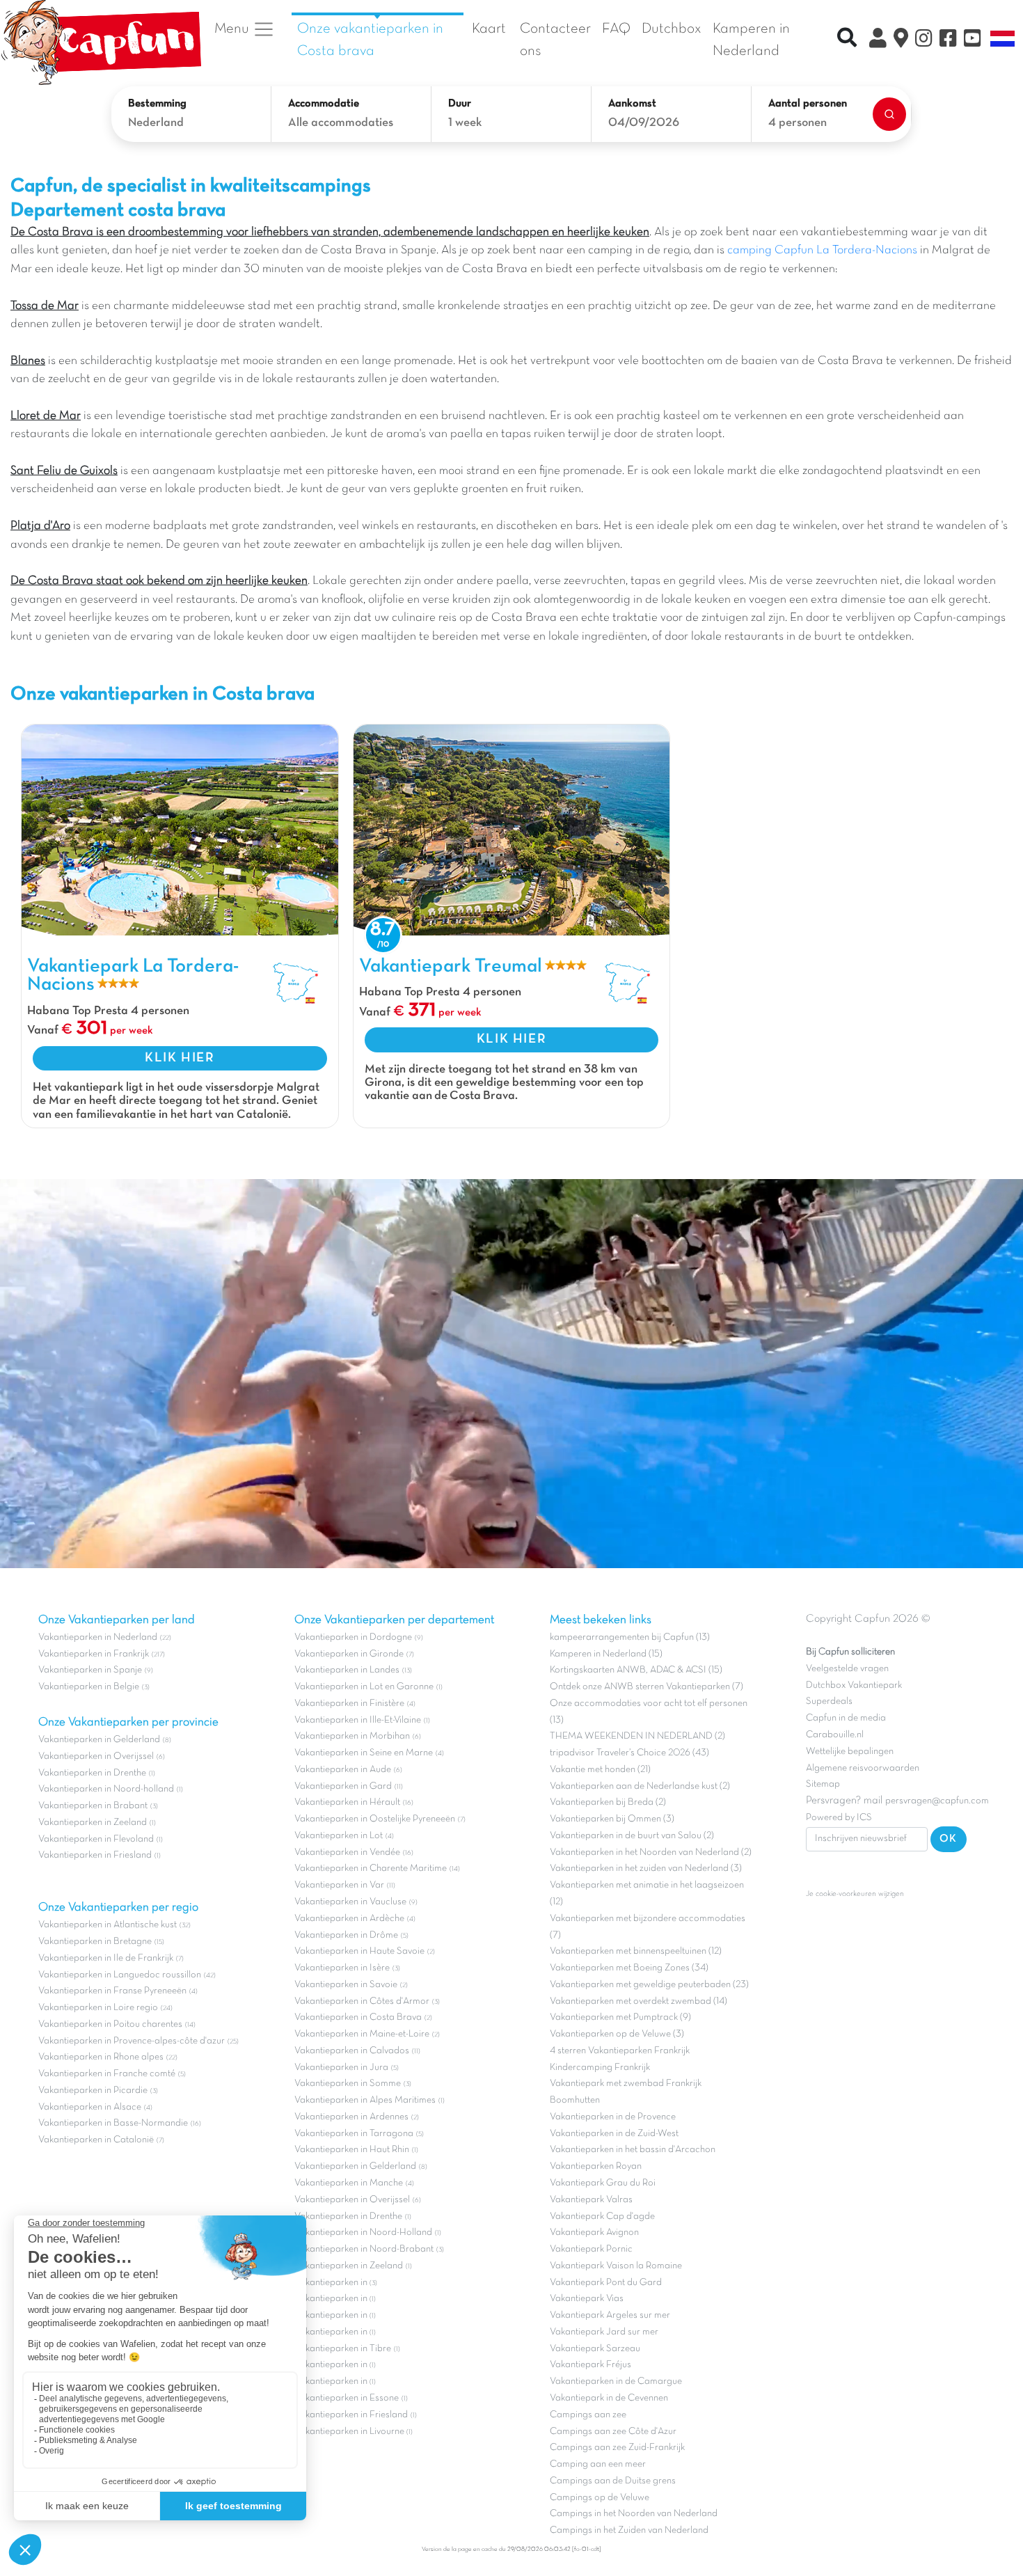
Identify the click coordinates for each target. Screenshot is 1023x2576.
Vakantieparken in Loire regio (98, 2008)
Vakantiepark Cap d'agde (602, 2217)
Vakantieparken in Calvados (352, 2051)
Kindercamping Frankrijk (600, 2068)
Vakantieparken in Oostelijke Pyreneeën (375, 1819)
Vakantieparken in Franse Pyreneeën (112, 1991)
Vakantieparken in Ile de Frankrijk (106, 1958)
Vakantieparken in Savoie (346, 1985)
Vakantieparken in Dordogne (353, 1637)
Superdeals (829, 1701)
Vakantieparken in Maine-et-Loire (362, 2034)
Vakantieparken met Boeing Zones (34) (629, 1968)
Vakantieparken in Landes (347, 1670)
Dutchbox (672, 29)
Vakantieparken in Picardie (93, 2091)
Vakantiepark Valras (591, 2200)
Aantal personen (808, 104)
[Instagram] (924, 40)
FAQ (616, 29)
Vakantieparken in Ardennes (351, 2117)
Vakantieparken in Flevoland (96, 1839)
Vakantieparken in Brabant (93, 1806)
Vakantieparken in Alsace (90, 2107)
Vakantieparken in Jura (341, 2068)
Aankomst (632, 104)
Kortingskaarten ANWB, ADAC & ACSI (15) (636, 1670)
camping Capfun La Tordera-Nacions (822, 251)
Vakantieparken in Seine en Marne (364, 1753)
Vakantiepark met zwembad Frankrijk (626, 2084)
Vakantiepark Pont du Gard (606, 2283)
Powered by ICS (839, 1818)
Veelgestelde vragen (847, 1669)
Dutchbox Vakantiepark (854, 1685)
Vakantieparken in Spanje (90, 1670)
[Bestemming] (901, 40)
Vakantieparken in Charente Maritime (371, 1868)
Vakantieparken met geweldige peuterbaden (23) (649, 1985)
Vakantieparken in (332, 2283)
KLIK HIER (180, 1058)
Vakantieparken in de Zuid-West (614, 2134)
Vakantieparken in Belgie (89, 1687)
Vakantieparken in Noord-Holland (363, 2233)
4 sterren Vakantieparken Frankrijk (620, 2051)
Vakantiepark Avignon (594, 2233)
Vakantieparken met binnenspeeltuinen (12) (636, 1951)
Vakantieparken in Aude (343, 1770)
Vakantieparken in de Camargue (616, 2381)
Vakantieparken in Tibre (343, 2349)
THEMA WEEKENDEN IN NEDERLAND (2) (637, 1736)
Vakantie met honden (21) (600, 1770)
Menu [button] (233, 29)
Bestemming (157, 104)
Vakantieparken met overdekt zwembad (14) (639, 2001)
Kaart (489, 29)
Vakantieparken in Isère (342, 1968)
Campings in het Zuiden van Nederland (629, 2530)
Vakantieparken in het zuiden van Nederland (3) (646, 1868)
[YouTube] (973, 40)
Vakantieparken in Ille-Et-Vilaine (358, 1720)
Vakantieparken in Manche (349, 2183)
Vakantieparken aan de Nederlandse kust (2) (640, 1786)
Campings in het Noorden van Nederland (634, 2514)
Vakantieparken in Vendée (347, 1852)
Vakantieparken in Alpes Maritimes (365, 2100)
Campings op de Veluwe (600, 2498)
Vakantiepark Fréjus (590, 2365)
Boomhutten (575, 2100)
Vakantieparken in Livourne (350, 2432)
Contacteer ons (555, 40)
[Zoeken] (889, 114)
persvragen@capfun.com (937, 1801)
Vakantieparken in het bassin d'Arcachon (633, 2150)
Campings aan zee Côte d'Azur (613, 2432)
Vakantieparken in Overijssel (96, 1756)
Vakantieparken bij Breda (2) (608, 1802)
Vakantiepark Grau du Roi (603, 2183)
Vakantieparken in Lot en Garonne (364, 1687)
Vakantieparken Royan (596, 2166)
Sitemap (823, 1784)
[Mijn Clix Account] (878, 40)
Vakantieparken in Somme (348, 2084)
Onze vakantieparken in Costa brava (370, 40)
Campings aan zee (588, 2415)
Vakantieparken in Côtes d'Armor (362, 2001)
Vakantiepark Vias (587, 2299)
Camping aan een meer (598, 2464)
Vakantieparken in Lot (339, 1836)
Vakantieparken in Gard (343, 1786)
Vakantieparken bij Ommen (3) (612, 1819)
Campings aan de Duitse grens (613, 2481)
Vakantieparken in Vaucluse (350, 1902)
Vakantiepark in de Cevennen (609, 2398)
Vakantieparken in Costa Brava (358, 2017)
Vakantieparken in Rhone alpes (101, 2057)
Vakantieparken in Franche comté (107, 2074)
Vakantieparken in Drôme (346, 1935)
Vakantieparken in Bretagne (95, 1942)
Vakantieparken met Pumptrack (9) (620, 2017)
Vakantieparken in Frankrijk (94, 1654)
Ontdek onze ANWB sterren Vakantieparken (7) (647, 1687)
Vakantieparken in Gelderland (99, 1740)
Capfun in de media (846, 1718)
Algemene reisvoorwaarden (863, 1768)
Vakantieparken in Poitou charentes (110, 2024)
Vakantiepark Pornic (591, 2249)
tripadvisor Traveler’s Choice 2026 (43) (629, 1753)
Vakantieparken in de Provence (613, 2117)
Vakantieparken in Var (339, 1885)
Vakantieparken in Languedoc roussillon (120, 1975)
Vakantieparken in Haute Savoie (359, 1951)
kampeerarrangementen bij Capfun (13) (630, 1637)
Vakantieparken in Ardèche (349, 1919)
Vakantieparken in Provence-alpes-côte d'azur (132, 2041)
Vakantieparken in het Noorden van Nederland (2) (651, 1852)
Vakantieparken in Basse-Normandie (113, 2123)
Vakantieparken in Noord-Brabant (364, 2249)
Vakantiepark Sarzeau (595, 2349)
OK (949, 1839)
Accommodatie (324, 104)
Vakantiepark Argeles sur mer (610, 2315)
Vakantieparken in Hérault (347, 1802)
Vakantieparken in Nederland (98, 1637)
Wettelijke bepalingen (850, 1752)
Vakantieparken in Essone (347, 2398)
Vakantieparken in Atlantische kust (108, 1925)
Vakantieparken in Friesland (95, 1855)
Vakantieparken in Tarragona (354, 2134)
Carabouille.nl (835, 1735)
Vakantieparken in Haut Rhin (352, 2150)
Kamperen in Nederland (751, 40)
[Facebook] (948, 40)
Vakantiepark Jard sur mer (604, 2332)
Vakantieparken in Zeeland (93, 1823)
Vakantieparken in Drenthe (92, 1773)
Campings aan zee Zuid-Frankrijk (617, 2448)
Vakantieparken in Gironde (349, 1654)
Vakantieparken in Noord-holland (106, 1789)
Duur (460, 104)
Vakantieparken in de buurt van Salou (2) (632, 1836)
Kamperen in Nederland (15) (606, 1654)
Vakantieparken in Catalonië (96, 2140)
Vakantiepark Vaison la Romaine (616, 2266)
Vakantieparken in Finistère (349, 1704)
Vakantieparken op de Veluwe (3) (617, 2034)
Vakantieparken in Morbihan (352, 1736)
